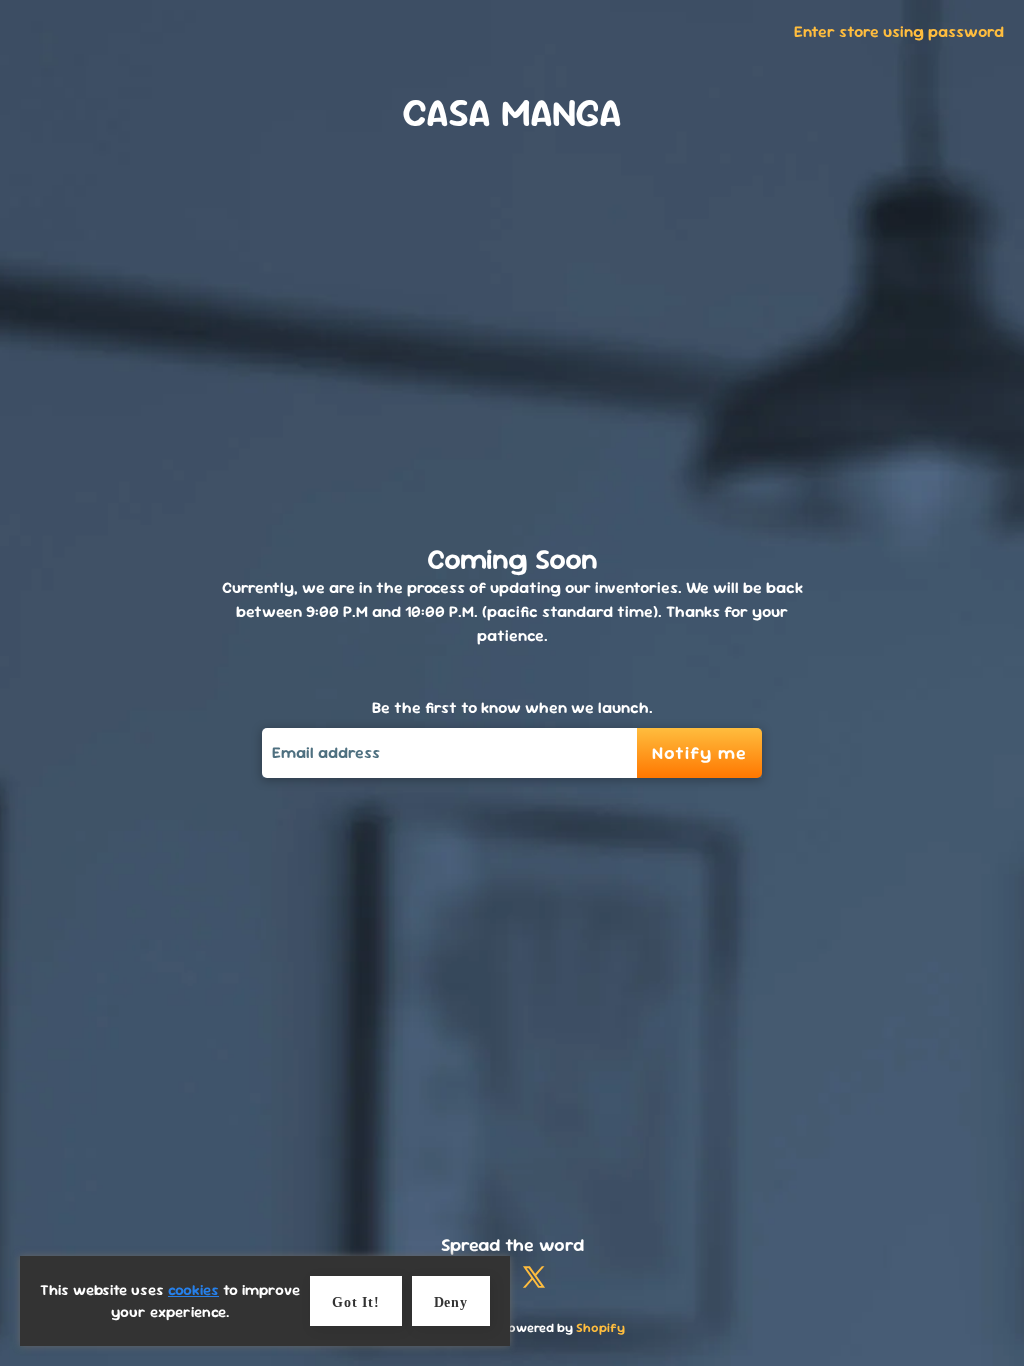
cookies (193, 1289)
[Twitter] (534, 1279)
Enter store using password (899, 31)
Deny (451, 1302)
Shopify (600, 1327)
